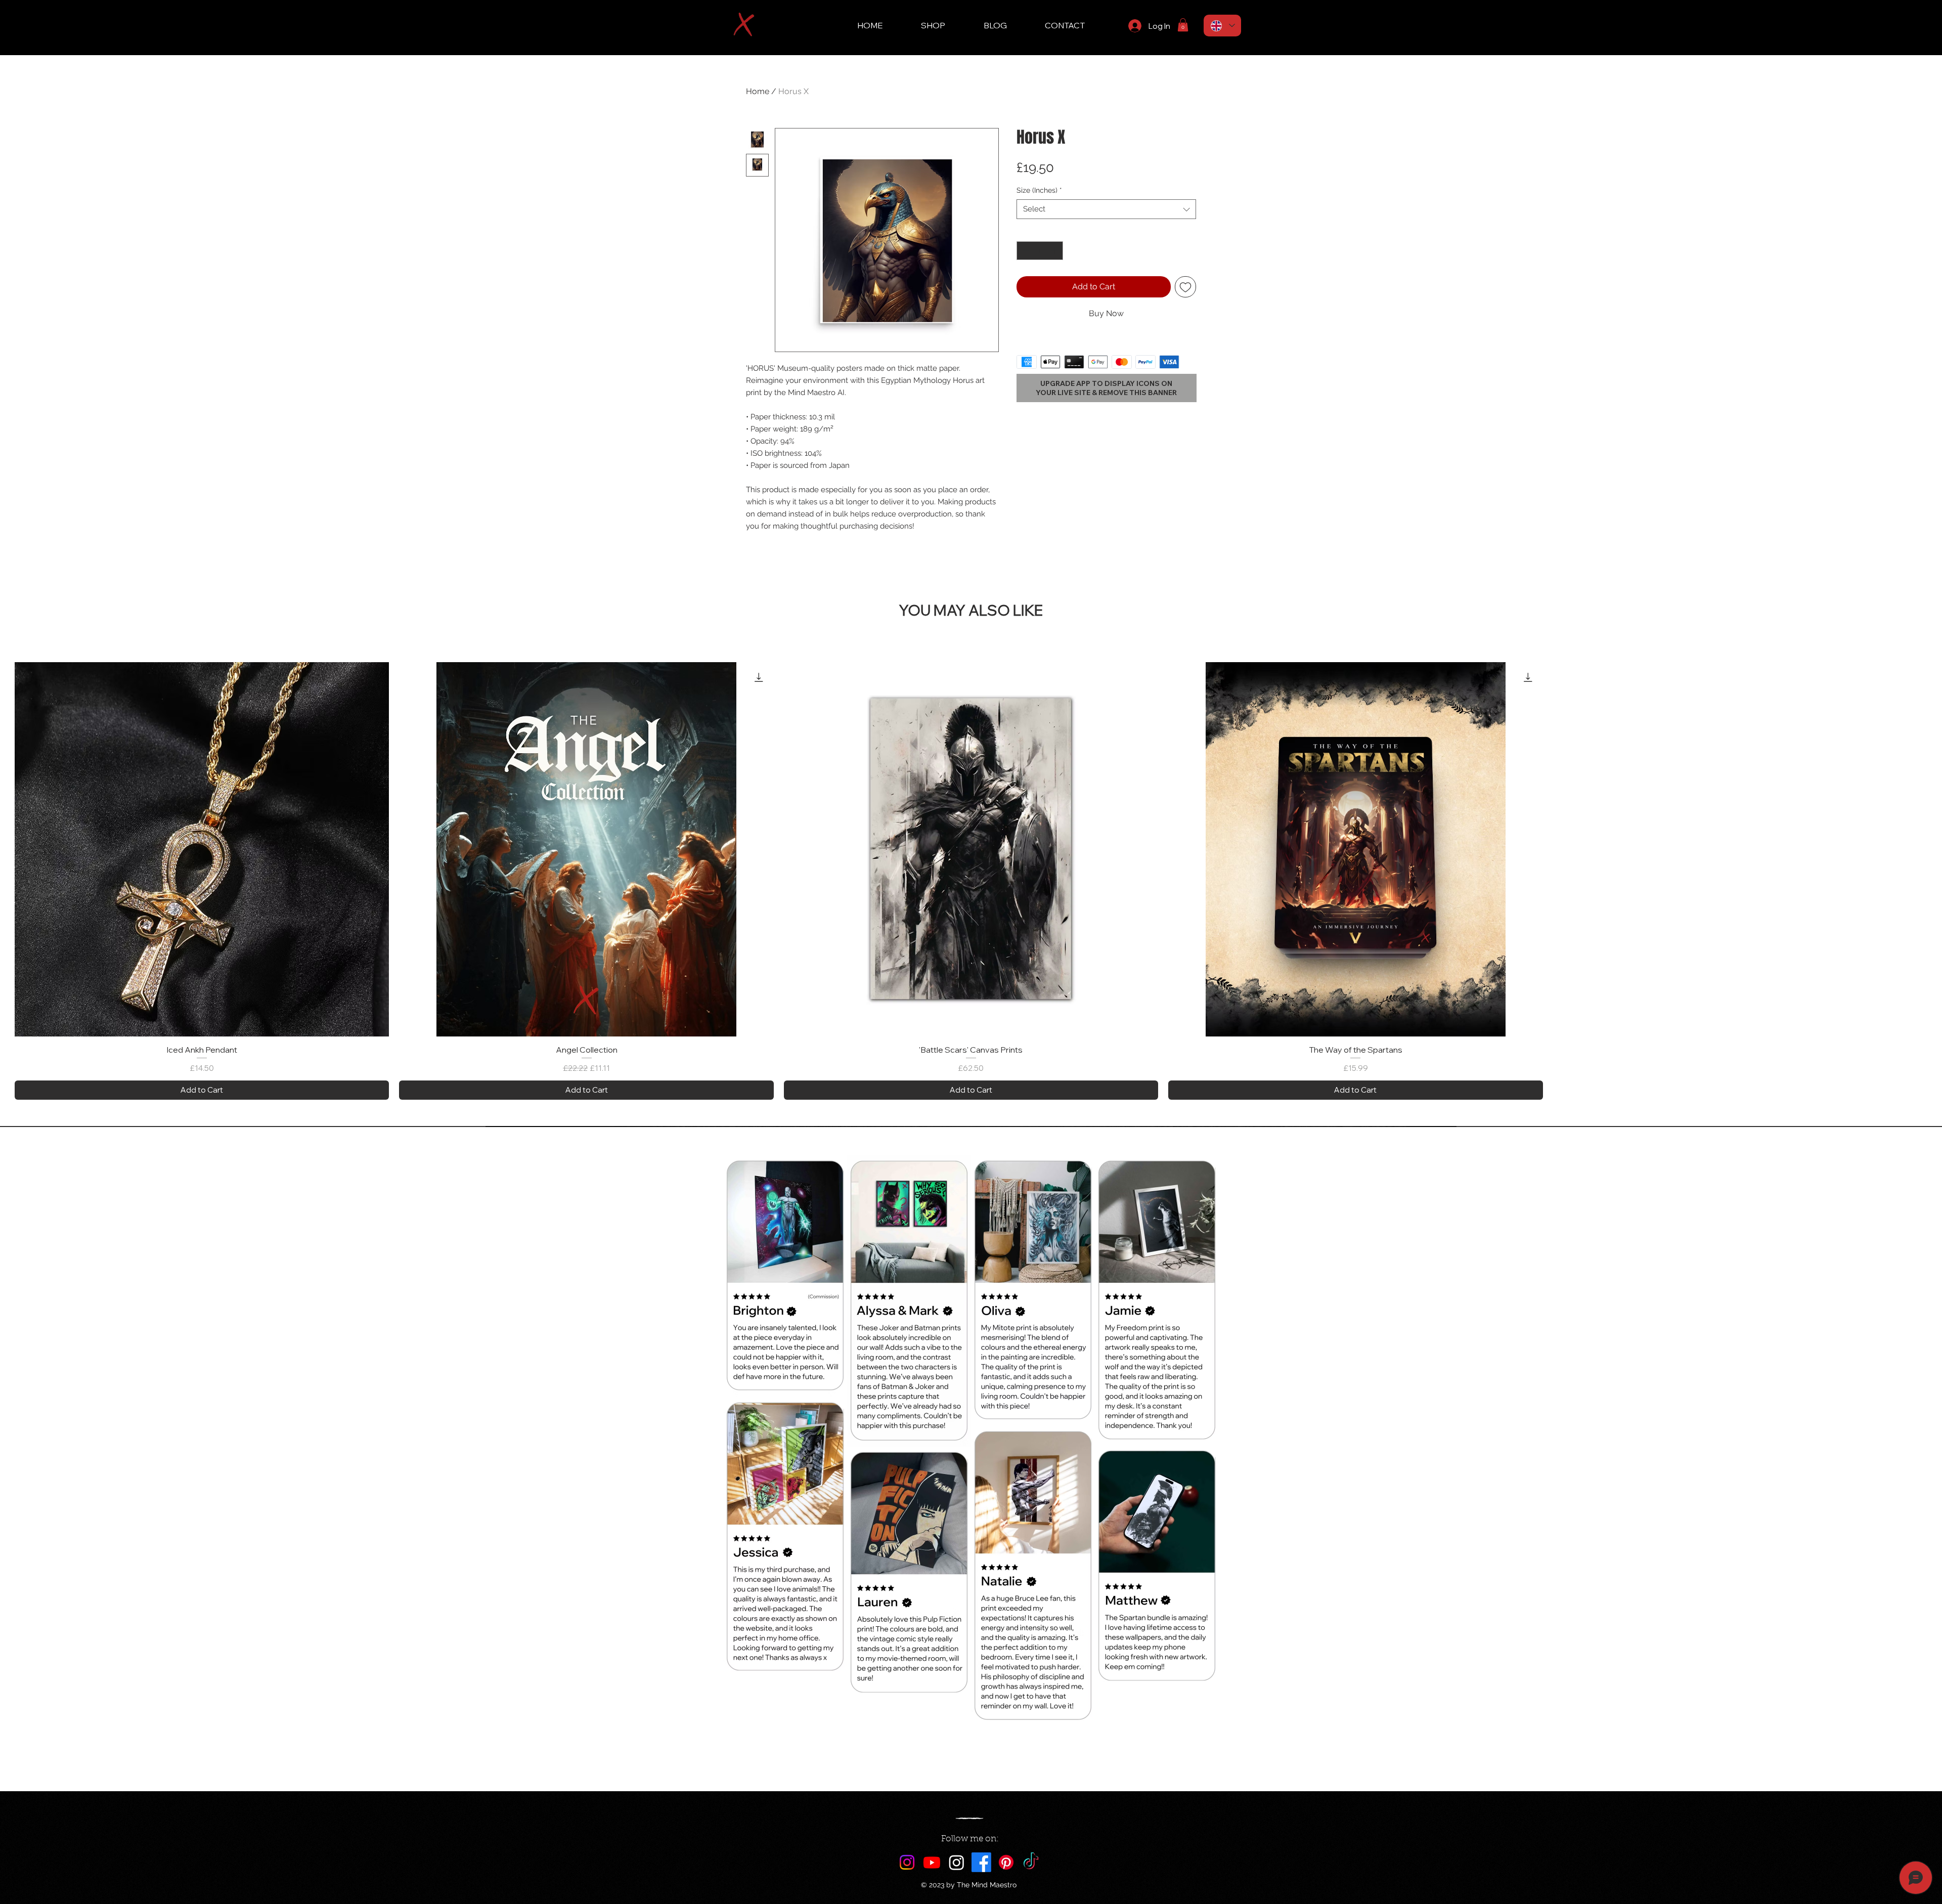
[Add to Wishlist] (1185, 287)
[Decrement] (1024, 251)
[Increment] (1055, 251)
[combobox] (1106, 209)
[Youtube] (932, 1862)
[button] (1183, 25)
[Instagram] (907, 1862)
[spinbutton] (1040, 251)
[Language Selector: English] (1222, 26)
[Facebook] (981, 1862)
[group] (971, 881)
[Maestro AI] (957, 1862)
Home (758, 91)
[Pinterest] (1006, 1862)
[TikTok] (1031, 1862)
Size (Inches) (1039, 190)
